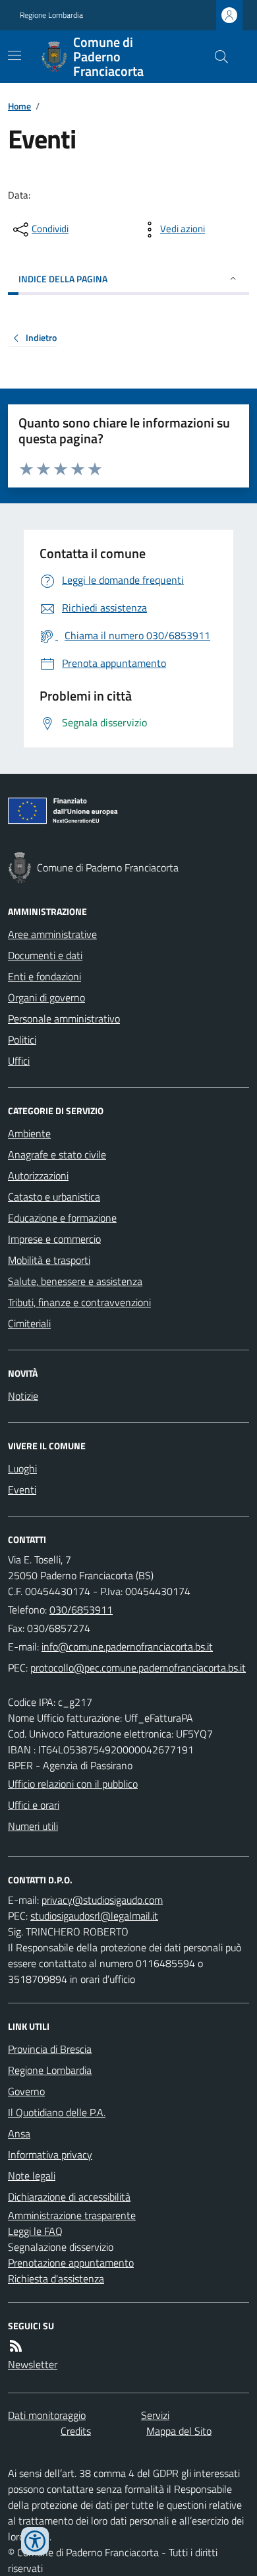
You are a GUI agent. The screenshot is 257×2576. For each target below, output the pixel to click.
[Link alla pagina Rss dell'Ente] (16, 2346)
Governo (26, 2091)
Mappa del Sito (179, 2431)
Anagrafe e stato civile (57, 1154)
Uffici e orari (34, 1805)
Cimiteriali (29, 1323)
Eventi (22, 1490)
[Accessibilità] (35, 2541)
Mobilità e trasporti (49, 1260)
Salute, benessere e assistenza (75, 1281)
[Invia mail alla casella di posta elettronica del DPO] (102, 1900)
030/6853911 (81, 1610)
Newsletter (33, 2364)
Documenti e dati (45, 955)
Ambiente (29, 1133)
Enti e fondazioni (44, 976)
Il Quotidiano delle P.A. (57, 2112)
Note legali (32, 2176)
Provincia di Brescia (50, 2049)
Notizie (23, 1396)
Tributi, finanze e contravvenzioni (79, 1302)
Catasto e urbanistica (54, 1197)
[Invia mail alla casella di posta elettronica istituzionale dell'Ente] (127, 1647)
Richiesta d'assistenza (56, 2278)
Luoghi (22, 1468)
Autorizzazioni (38, 1176)
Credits (76, 2431)
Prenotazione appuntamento (71, 2263)
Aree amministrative (52, 934)
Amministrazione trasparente (72, 2215)
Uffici (19, 1061)
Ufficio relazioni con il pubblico (73, 1784)
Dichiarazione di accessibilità (69, 2197)
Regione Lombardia (51, 15)
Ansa (19, 2133)
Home (19, 106)
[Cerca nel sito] (216, 57)
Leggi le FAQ (35, 2231)
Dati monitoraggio (47, 2415)
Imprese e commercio (54, 1239)
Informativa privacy (50, 2154)
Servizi (155, 2415)
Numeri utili (33, 1826)
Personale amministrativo (64, 1019)
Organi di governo (46, 997)
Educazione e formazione (62, 1218)
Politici (22, 1040)
